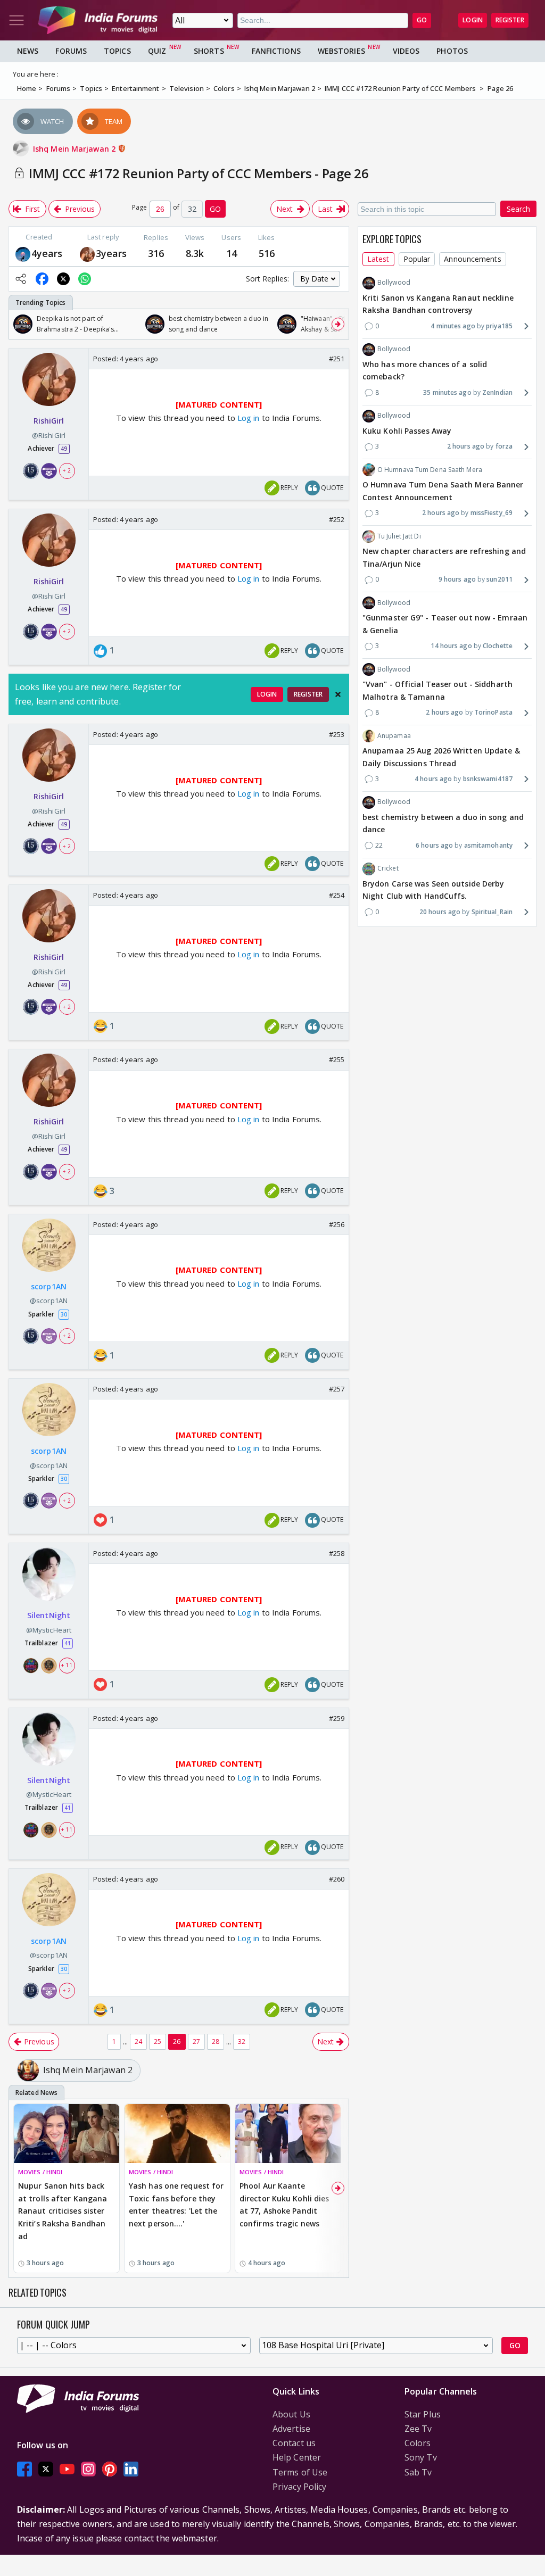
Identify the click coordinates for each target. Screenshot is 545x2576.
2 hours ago (466, 446)
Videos (406, 51)
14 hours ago (451, 646)
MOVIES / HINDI (40, 2172)
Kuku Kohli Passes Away (407, 431)
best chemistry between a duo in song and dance (443, 823)
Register (510, 20)
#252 (337, 519)
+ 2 (67, 470)
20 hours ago (440, 912)
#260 (337, 1879)
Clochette (498, 646)
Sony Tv (421, 2457)
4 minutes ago (453, 326)
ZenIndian (497, 392)
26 (177, 2041)
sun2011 (499, 579)
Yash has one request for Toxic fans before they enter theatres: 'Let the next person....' (176, 2205)
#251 (337, 359)
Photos (452, 51)
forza (504, 446)
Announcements (472, 259)
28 (216, 2041)
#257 (337, 1389)
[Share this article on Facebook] (42, 279)
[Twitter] (46, 2469)
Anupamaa (394, 736)
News (28, 51)
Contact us (294, 2443)
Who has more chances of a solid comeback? (425, 371)
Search (518, 209)
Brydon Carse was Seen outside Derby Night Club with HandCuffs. (433, 890)
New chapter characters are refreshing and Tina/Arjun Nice (444, 557)
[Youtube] (67, 2469)
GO (422, 20)
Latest (378, 259)
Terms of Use (300, 2472)
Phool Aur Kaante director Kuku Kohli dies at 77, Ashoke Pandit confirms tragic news (284, 2205)
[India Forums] (98, 20)
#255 (337, 1059)
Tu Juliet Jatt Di (399, 536)
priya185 (499, 326)
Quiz (157, 51)
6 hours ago (434, 845)
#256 (337, 1224)
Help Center (297, 2457)
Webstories (341, 51)
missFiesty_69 (492, 513)
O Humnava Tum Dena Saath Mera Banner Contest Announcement (443, 491)
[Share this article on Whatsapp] (85, 279)
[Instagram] (88, 2469)
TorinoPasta (493, 712)
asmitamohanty (488, 845)
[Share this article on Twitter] (63, 279)
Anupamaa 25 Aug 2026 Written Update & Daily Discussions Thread (441, 757)
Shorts (209, 51)
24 (138, 2041)
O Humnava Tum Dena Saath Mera (430, 470)
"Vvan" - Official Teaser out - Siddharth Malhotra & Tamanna (437, 690)
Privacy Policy (299, 2487)
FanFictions (276, 51)
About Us (291, 2414)
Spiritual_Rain (492, 912)
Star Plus (423, 2414)
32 (242, 2041)
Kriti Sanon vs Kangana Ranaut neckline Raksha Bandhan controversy (438, 304)
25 (158, 2041)
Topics (117, 51)
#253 (337, 734)
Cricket (388, 868)
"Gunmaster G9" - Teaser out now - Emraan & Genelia (445, 624)
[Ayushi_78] (23, 254)
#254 (337, 895)
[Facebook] (24, 2469)
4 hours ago (433, 779)
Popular (417, 259)
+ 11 (67, 1665)
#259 (337, 1718)
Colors (418, 2443)
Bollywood (394, 282)
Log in (247, 418)
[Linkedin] (131, 2469)
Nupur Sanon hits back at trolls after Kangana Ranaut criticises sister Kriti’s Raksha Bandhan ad (63, 2211)
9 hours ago (457, 579)
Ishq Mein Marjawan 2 (75, 149)
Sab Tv (418, 2472)
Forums (71, 51)
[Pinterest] (110, 2469)
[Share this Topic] (21, 279)
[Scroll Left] (20, 324)
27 (196, 2041)
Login (473, 20)
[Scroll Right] (338, 324)
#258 (337, 1553)
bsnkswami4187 (488, 779)
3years (112, 253)
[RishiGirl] (87, 254)
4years (47, 253)
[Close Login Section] (338, 694)
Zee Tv (418, 2429)
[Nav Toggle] (16, 20)
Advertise (291, 2429)
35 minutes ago (447, 392)
